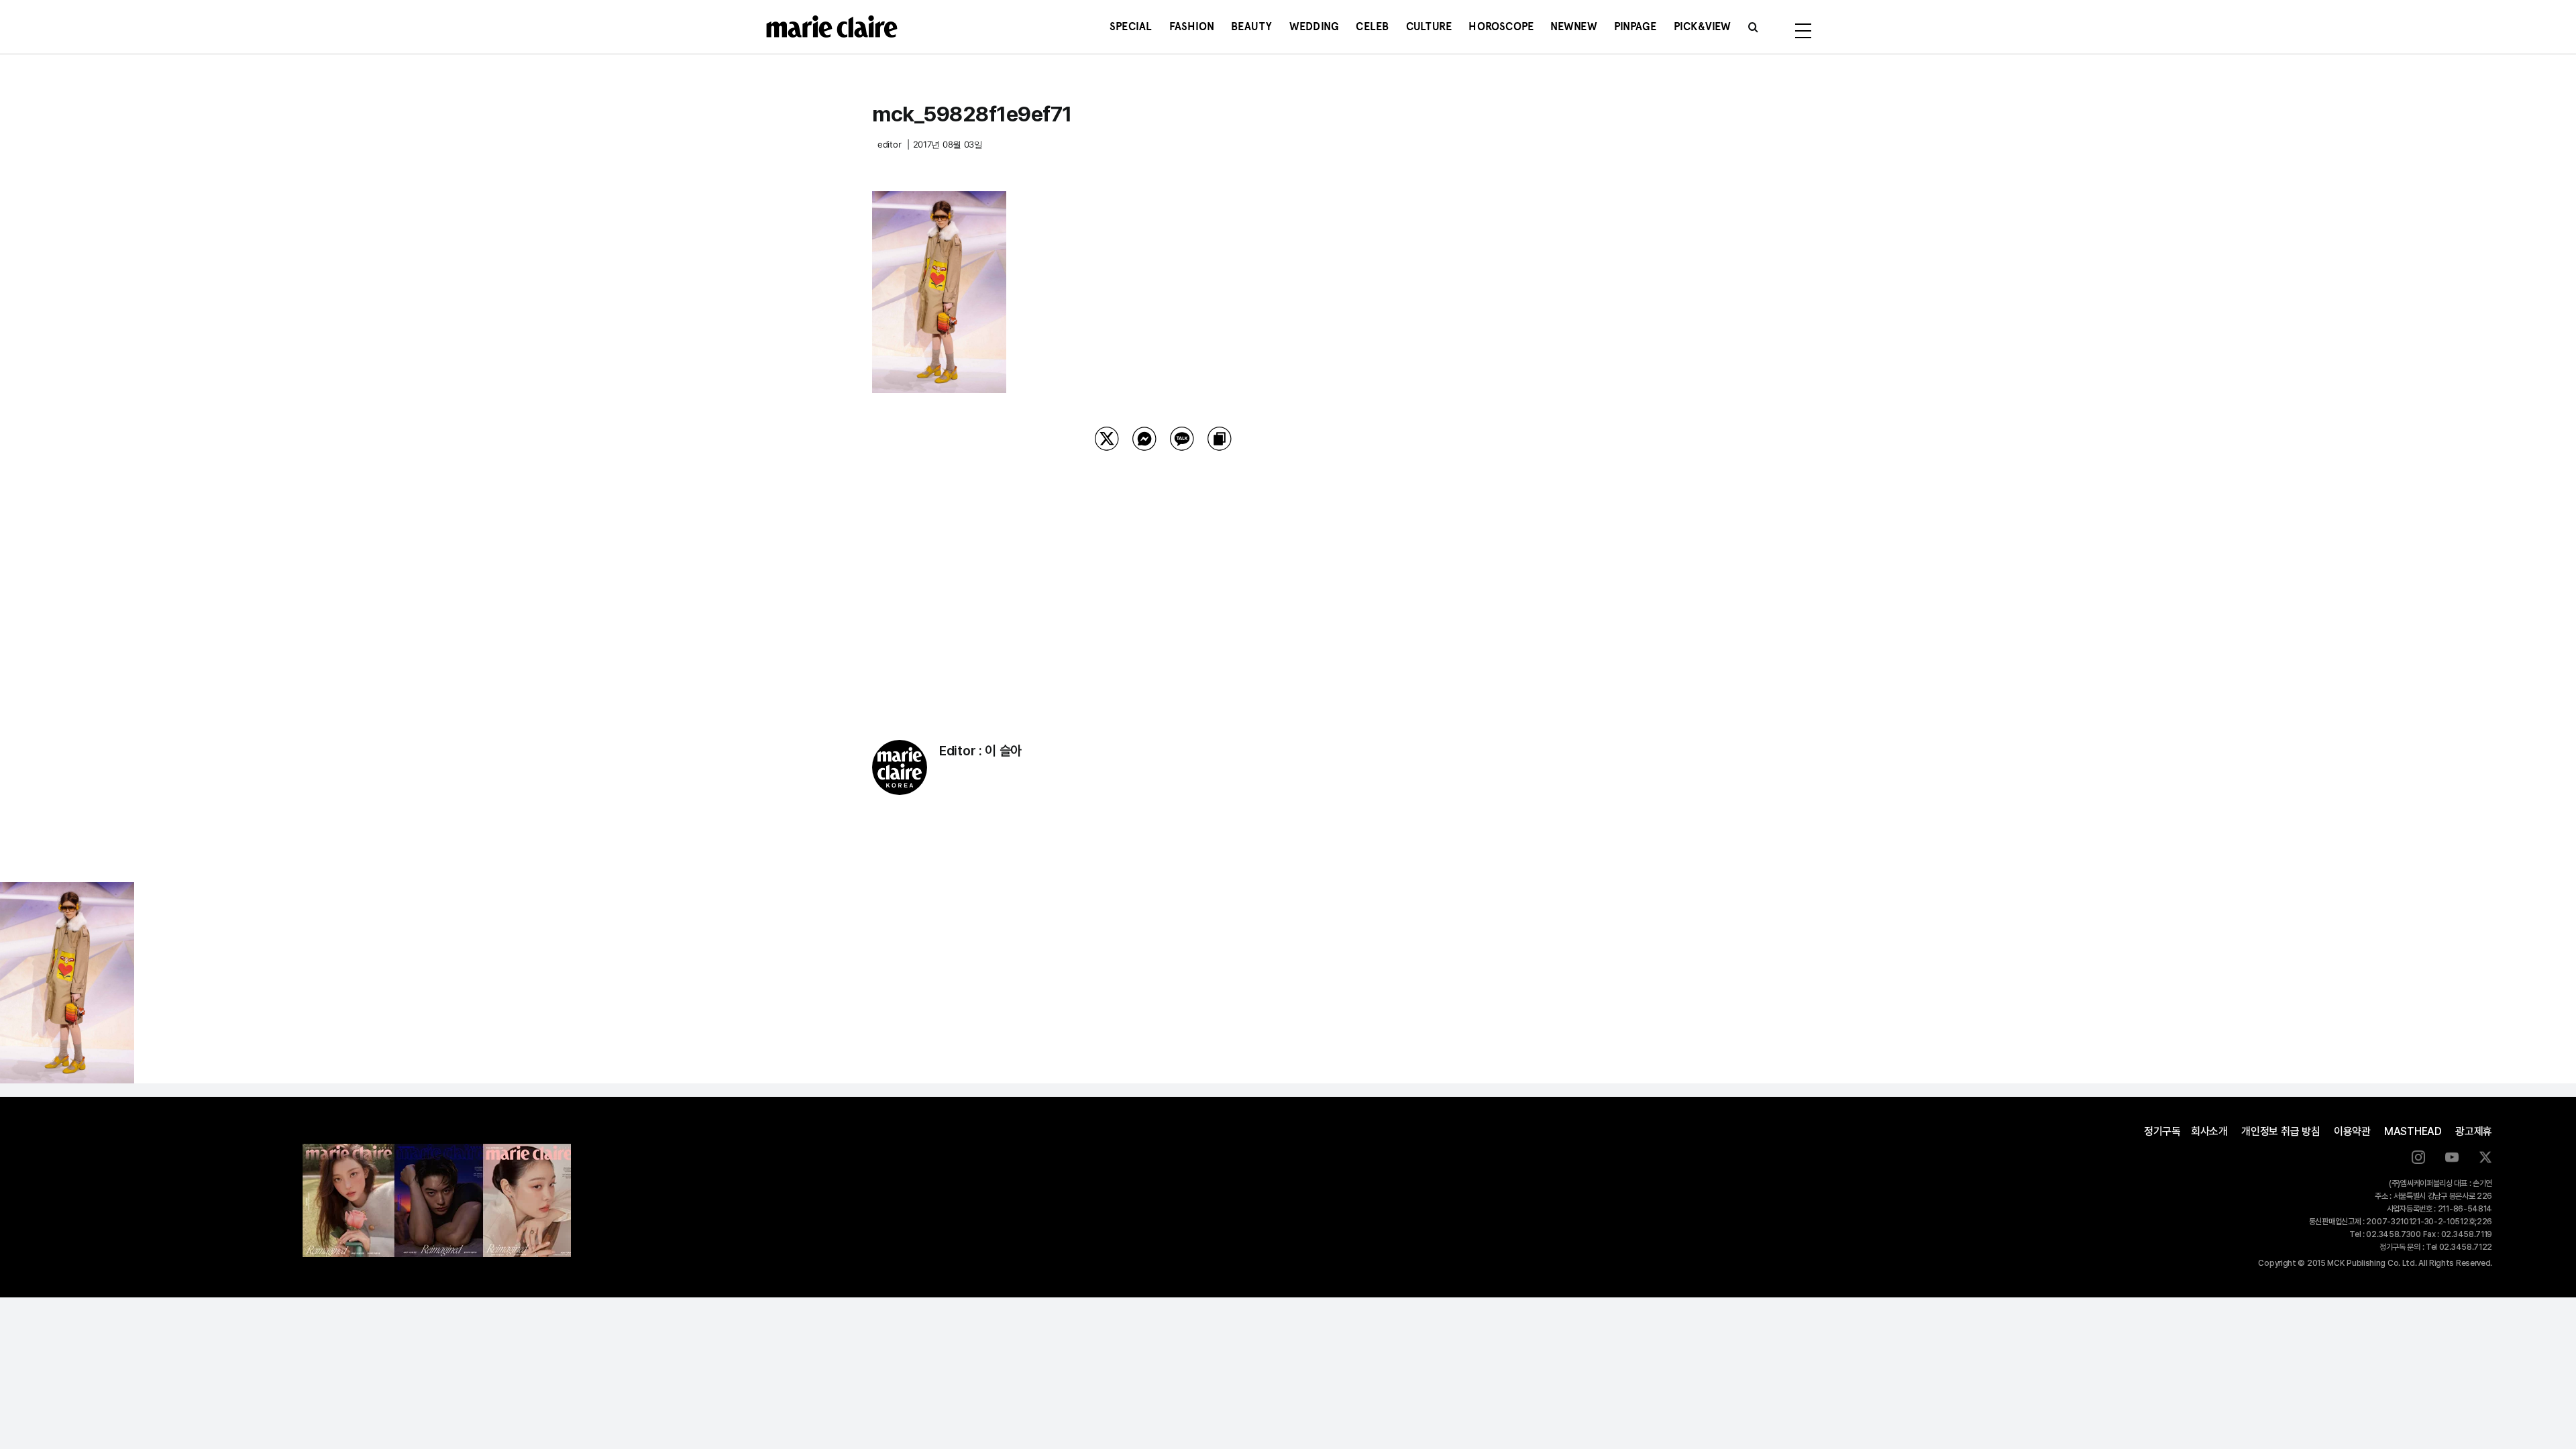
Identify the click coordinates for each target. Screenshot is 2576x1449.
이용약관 (2352, 1131)
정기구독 (2162, 1131)
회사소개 (2209, 1131)
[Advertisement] (1163, 578)
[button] (1753, 27)
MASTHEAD (2413, 1131)
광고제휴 (2474, 1131)
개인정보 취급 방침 (2281, 1131)
